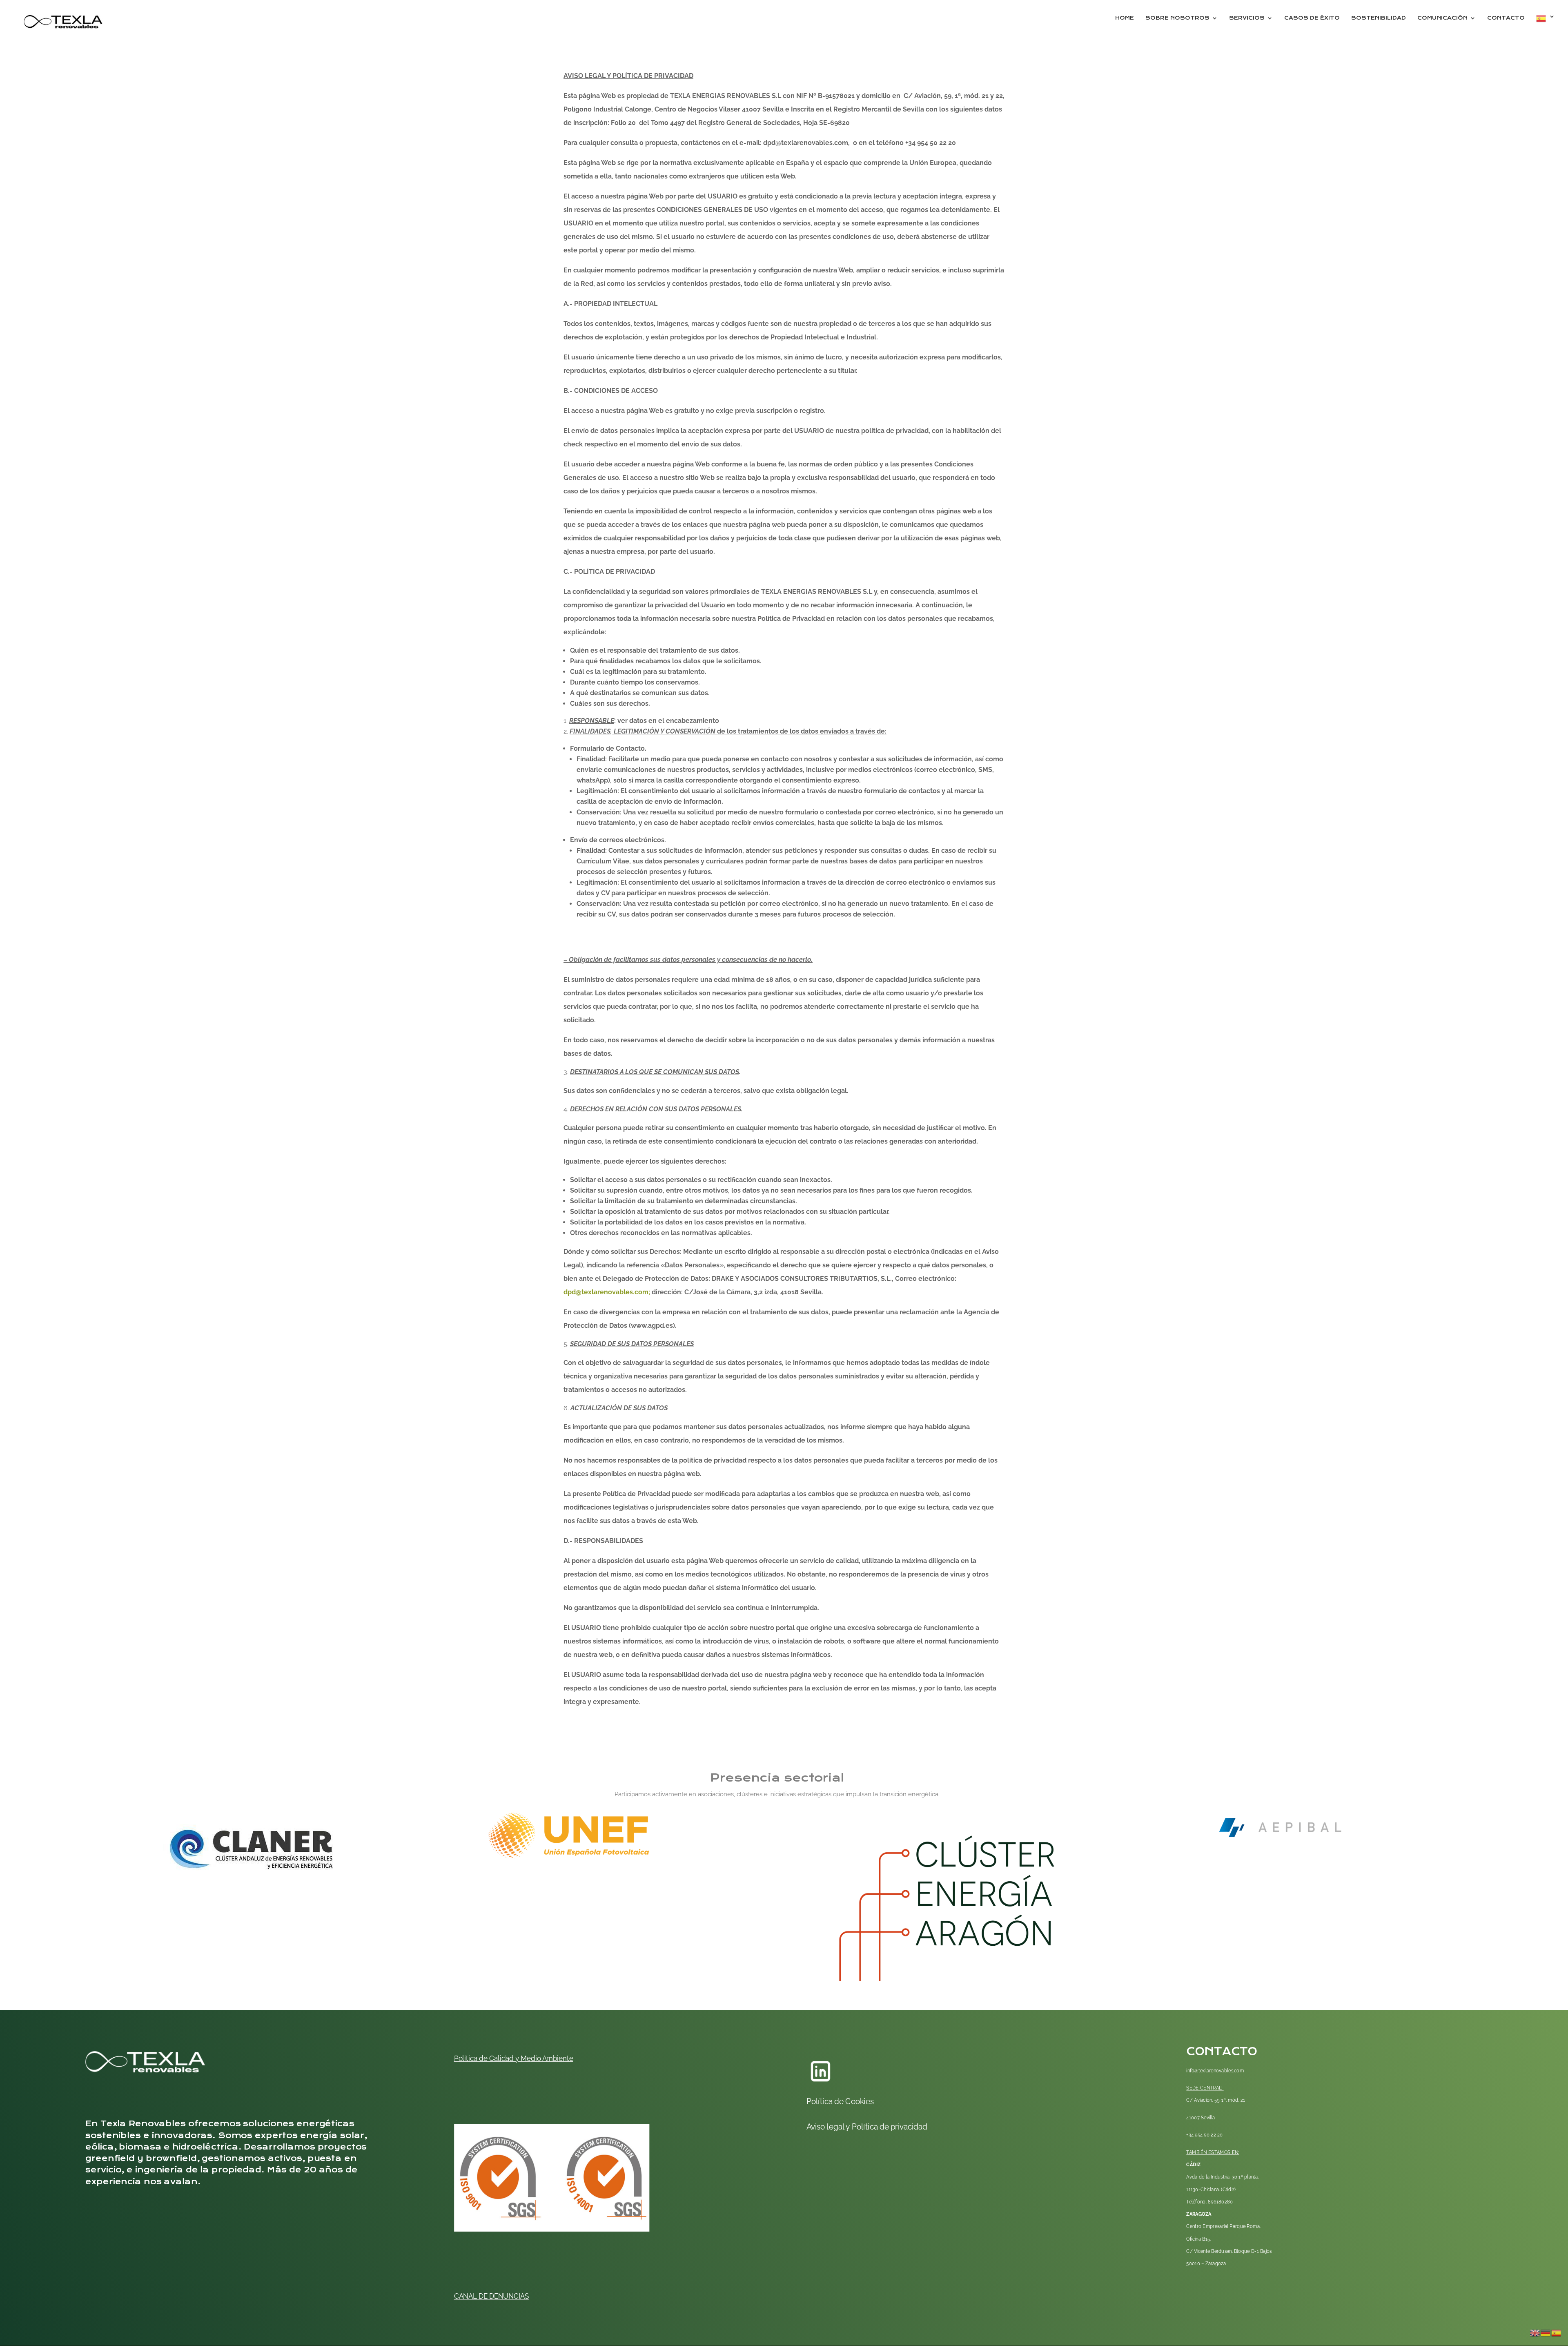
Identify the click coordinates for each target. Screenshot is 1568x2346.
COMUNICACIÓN (1442, 18)
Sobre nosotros (1177, 18)
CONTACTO (1506, 18)
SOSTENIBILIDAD (1379, 18)
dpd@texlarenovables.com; (607, 1292)
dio (536, 2058)
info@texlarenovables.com (1215, 2070)
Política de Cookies (840, 2101)
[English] (1535, 2332)
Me (525, 2058)
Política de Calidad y (487, 2058)
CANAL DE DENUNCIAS (491, 2296)
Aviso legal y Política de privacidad (867, 2126)
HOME (1125, 18)
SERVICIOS (1247, 18)
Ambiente (557, 2058)
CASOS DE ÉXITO (1312, 18)
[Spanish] (1546, 25)
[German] (1546, 2332)
